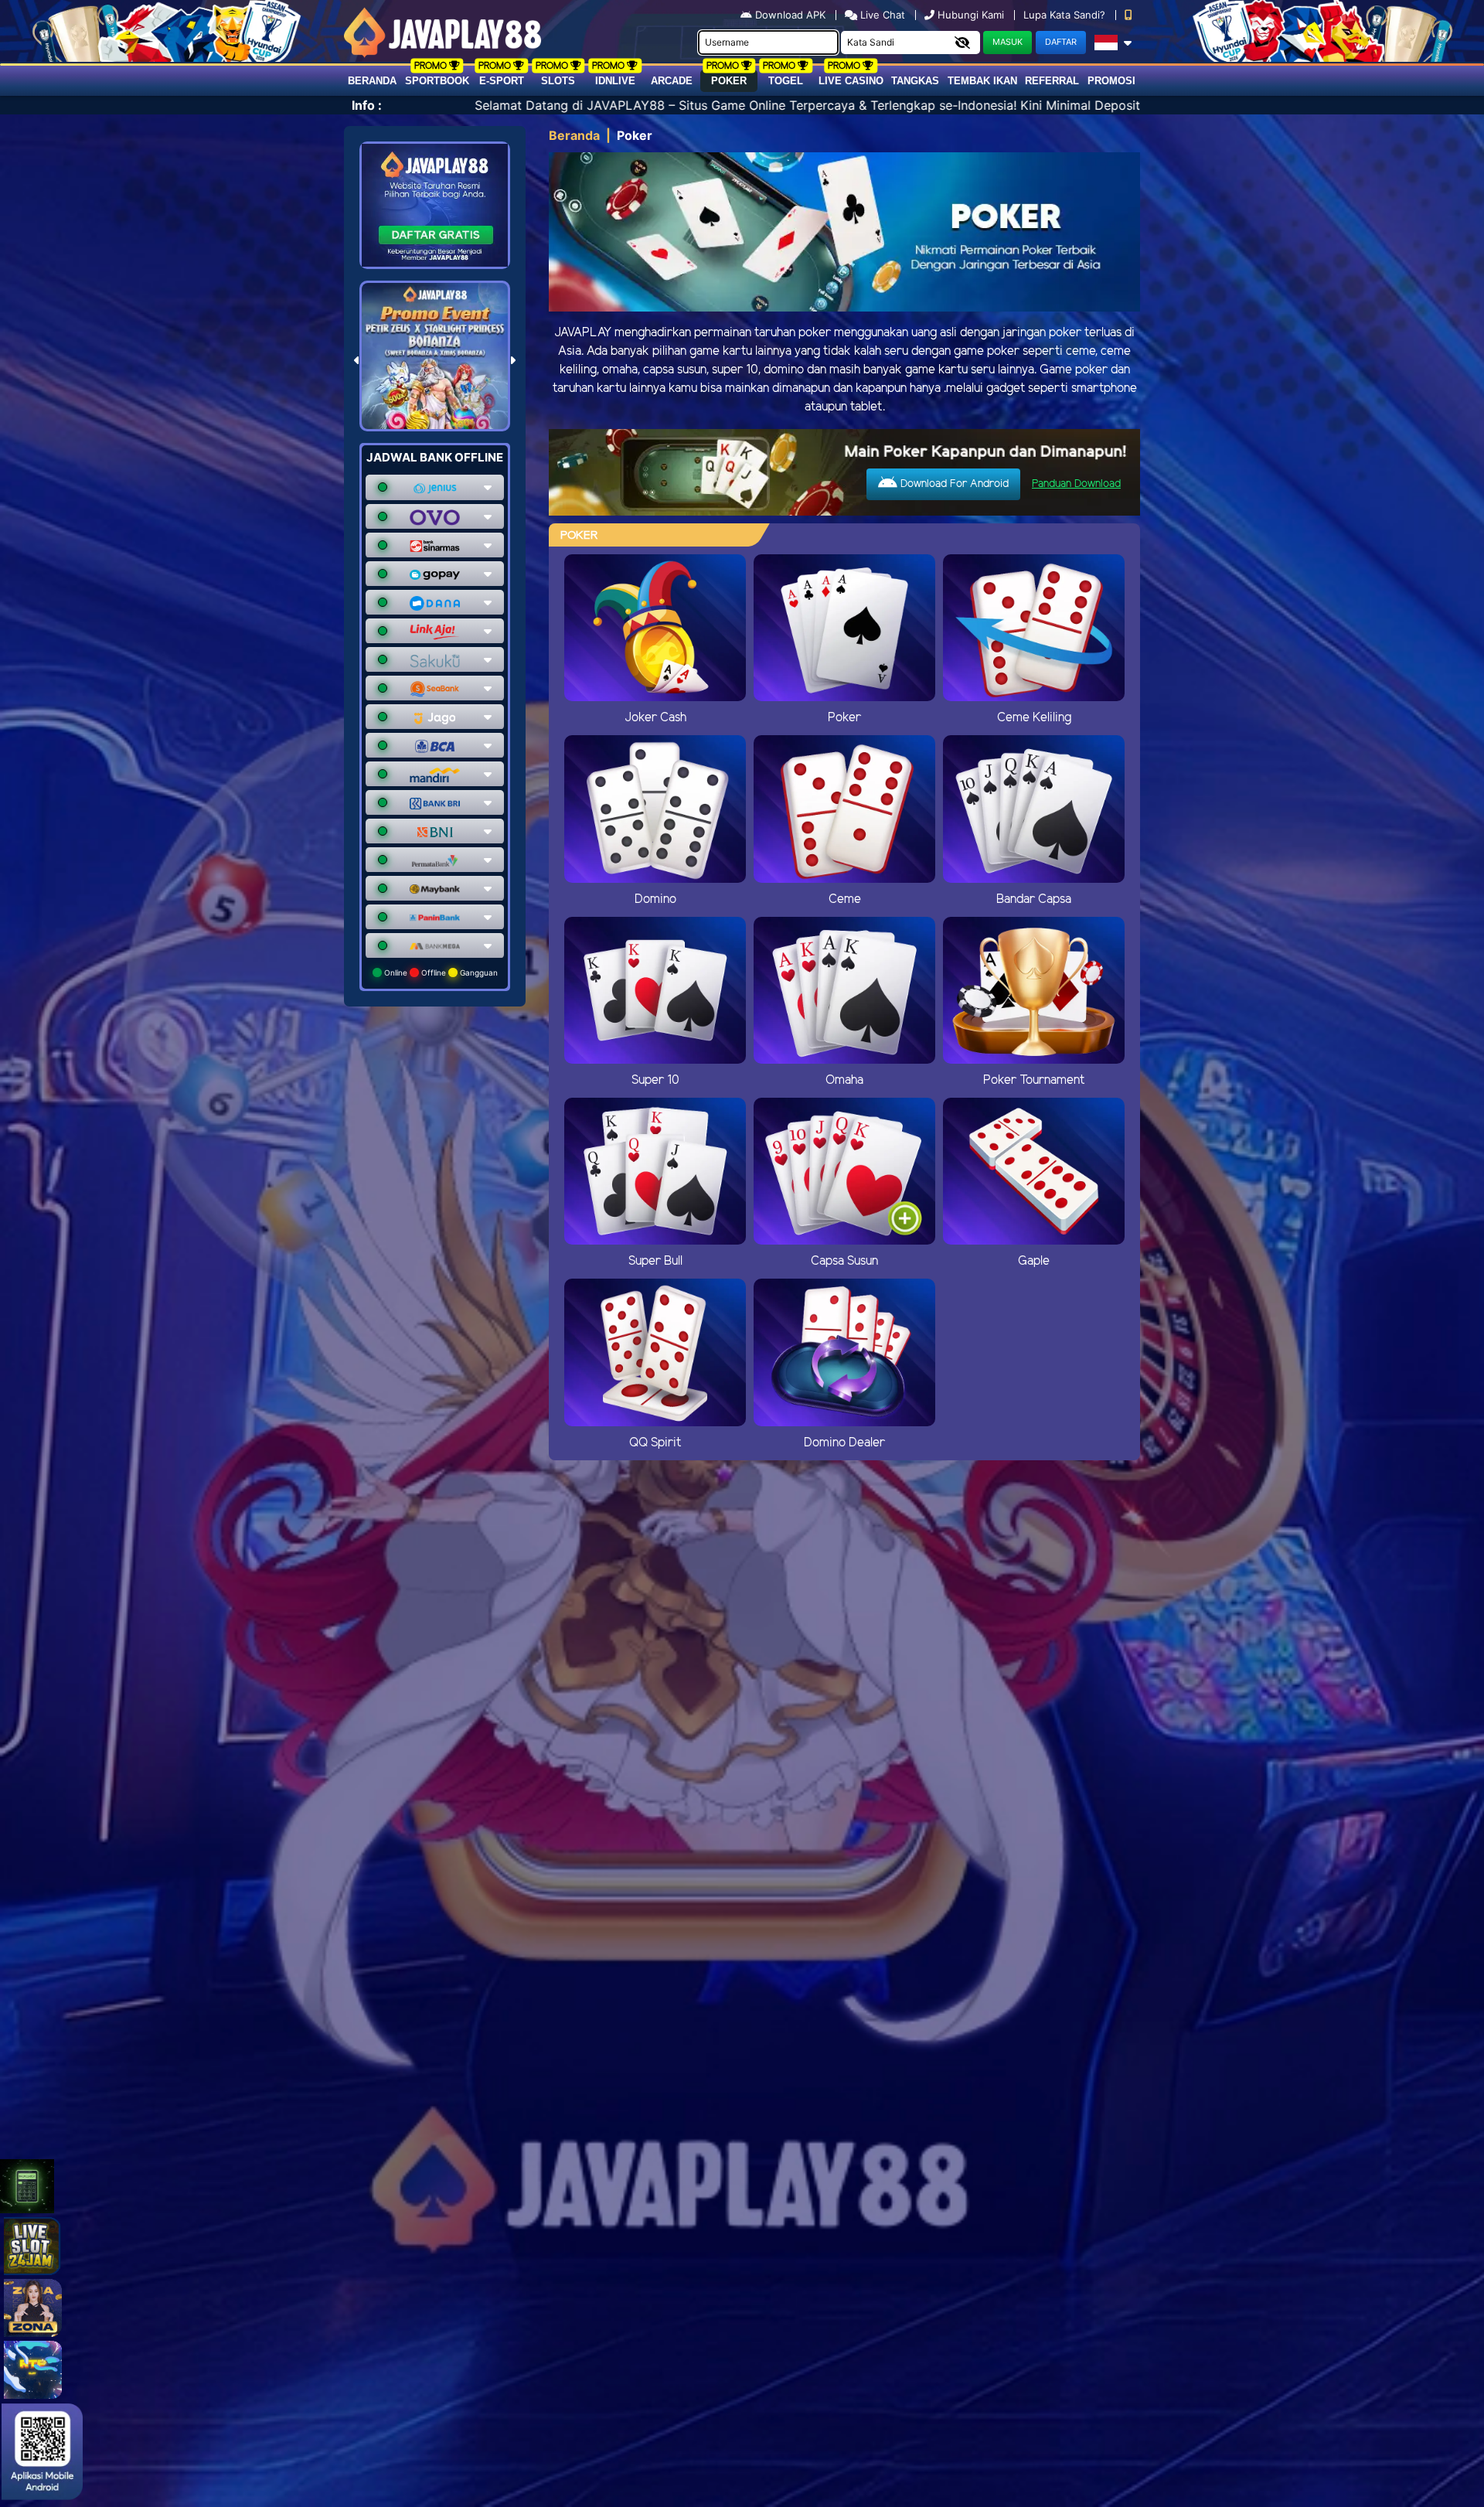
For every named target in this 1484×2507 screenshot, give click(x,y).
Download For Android (953, 484)
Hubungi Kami (971, 15)
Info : (367, 105)
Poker (729, 81)
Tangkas (915, 81)
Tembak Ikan (982, 81)
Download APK (790, 15)
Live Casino (851, 81)
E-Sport (502, 81)
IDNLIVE (615, 81)
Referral (1052, 81)
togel (786, 81)
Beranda (372, 81)
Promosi (1111, 81)
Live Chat (881, 15)
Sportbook (437, 81)
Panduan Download (1076, 484)
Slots (558, 81)
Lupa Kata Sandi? (1066, 15)
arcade (672, 81)
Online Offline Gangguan (440, 972)
